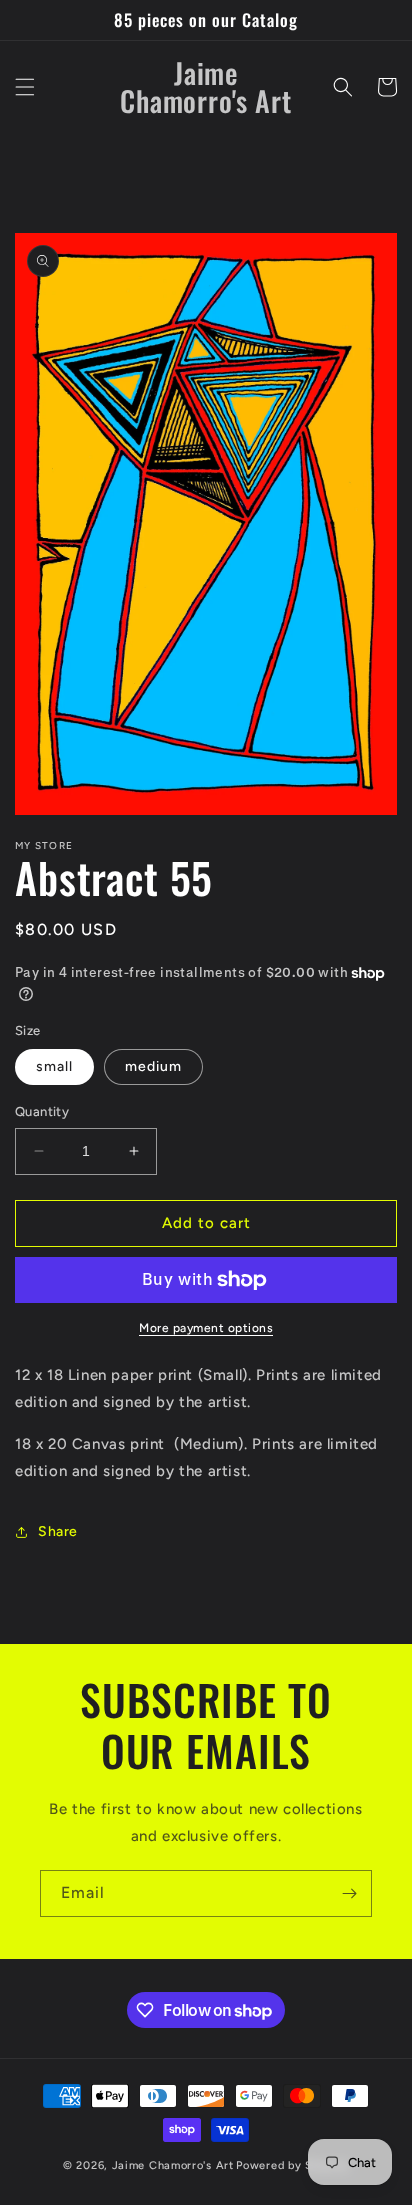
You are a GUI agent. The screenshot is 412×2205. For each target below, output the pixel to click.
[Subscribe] (349, 1893)
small (54, 1066)
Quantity (42, 1111)
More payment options (206, 1328)
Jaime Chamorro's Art (173, 2165)
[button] (25, 87)
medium (153, 1066)
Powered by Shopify (292, 2165)
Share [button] (58, 1531)
